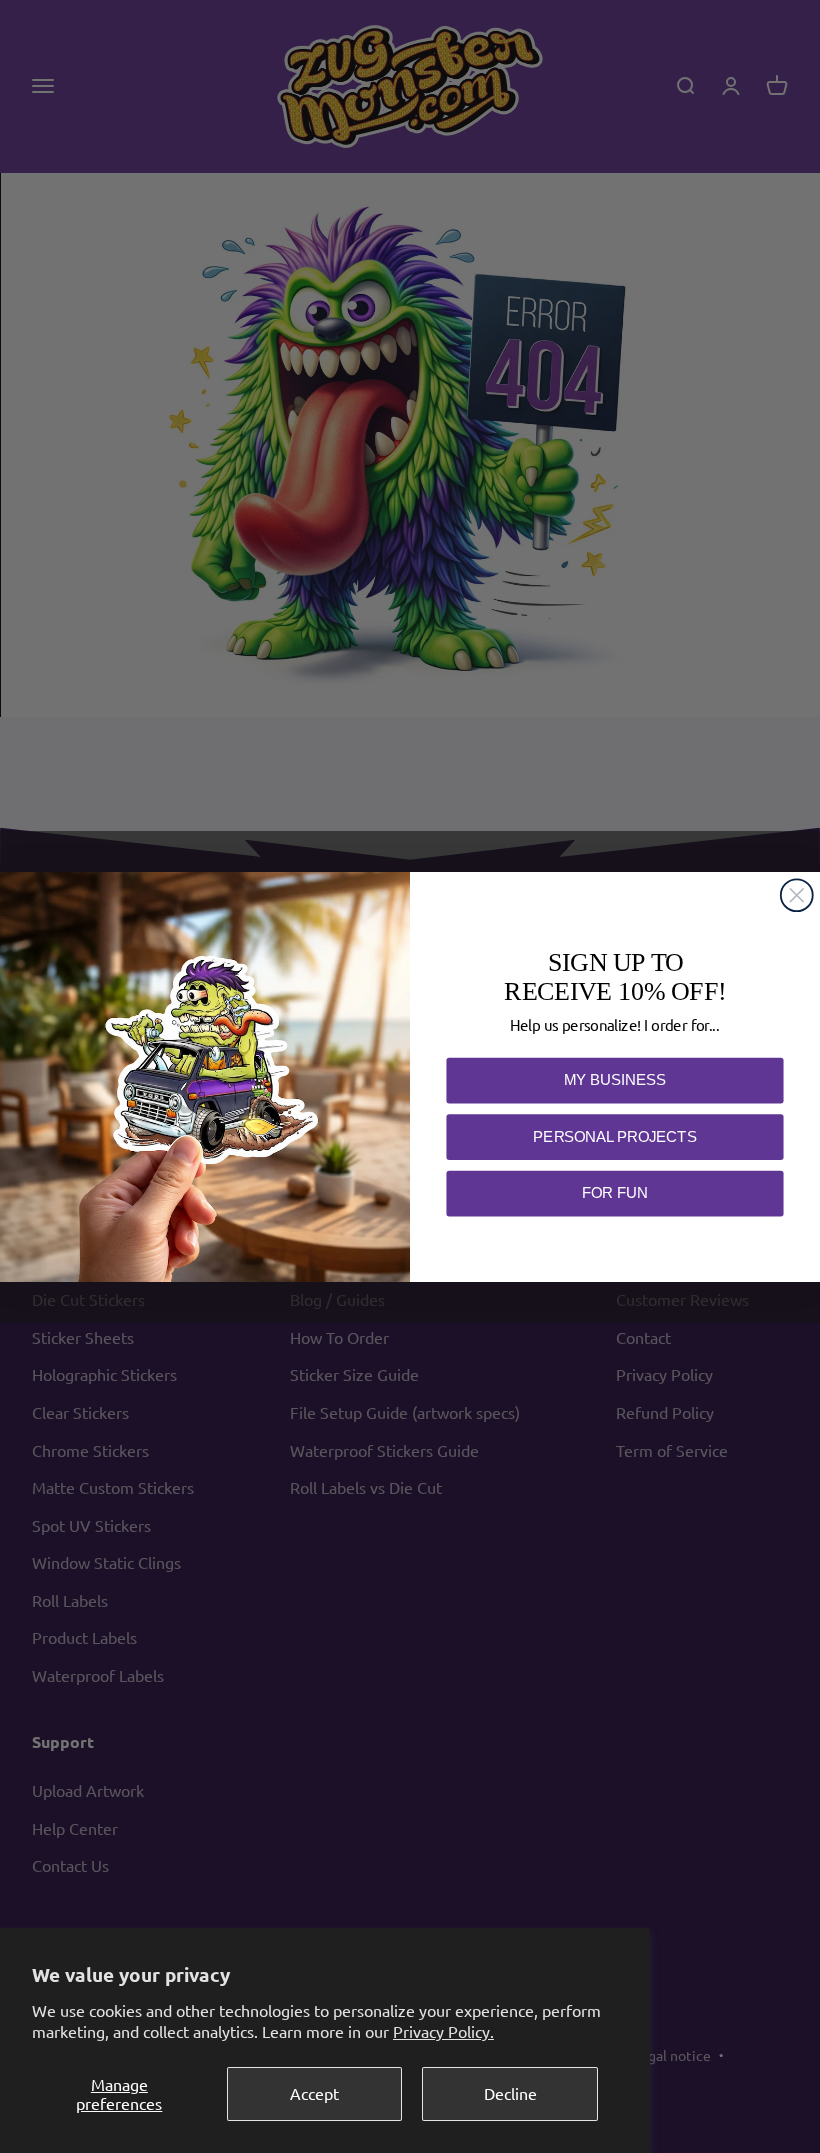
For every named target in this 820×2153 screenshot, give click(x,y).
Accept (314, 2093)
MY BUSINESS (614, 1079)
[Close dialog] (797, 895)
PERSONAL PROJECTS (614, 1135)
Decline (510, 2093)
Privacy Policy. (443, 2031)
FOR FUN (615, 1192)
